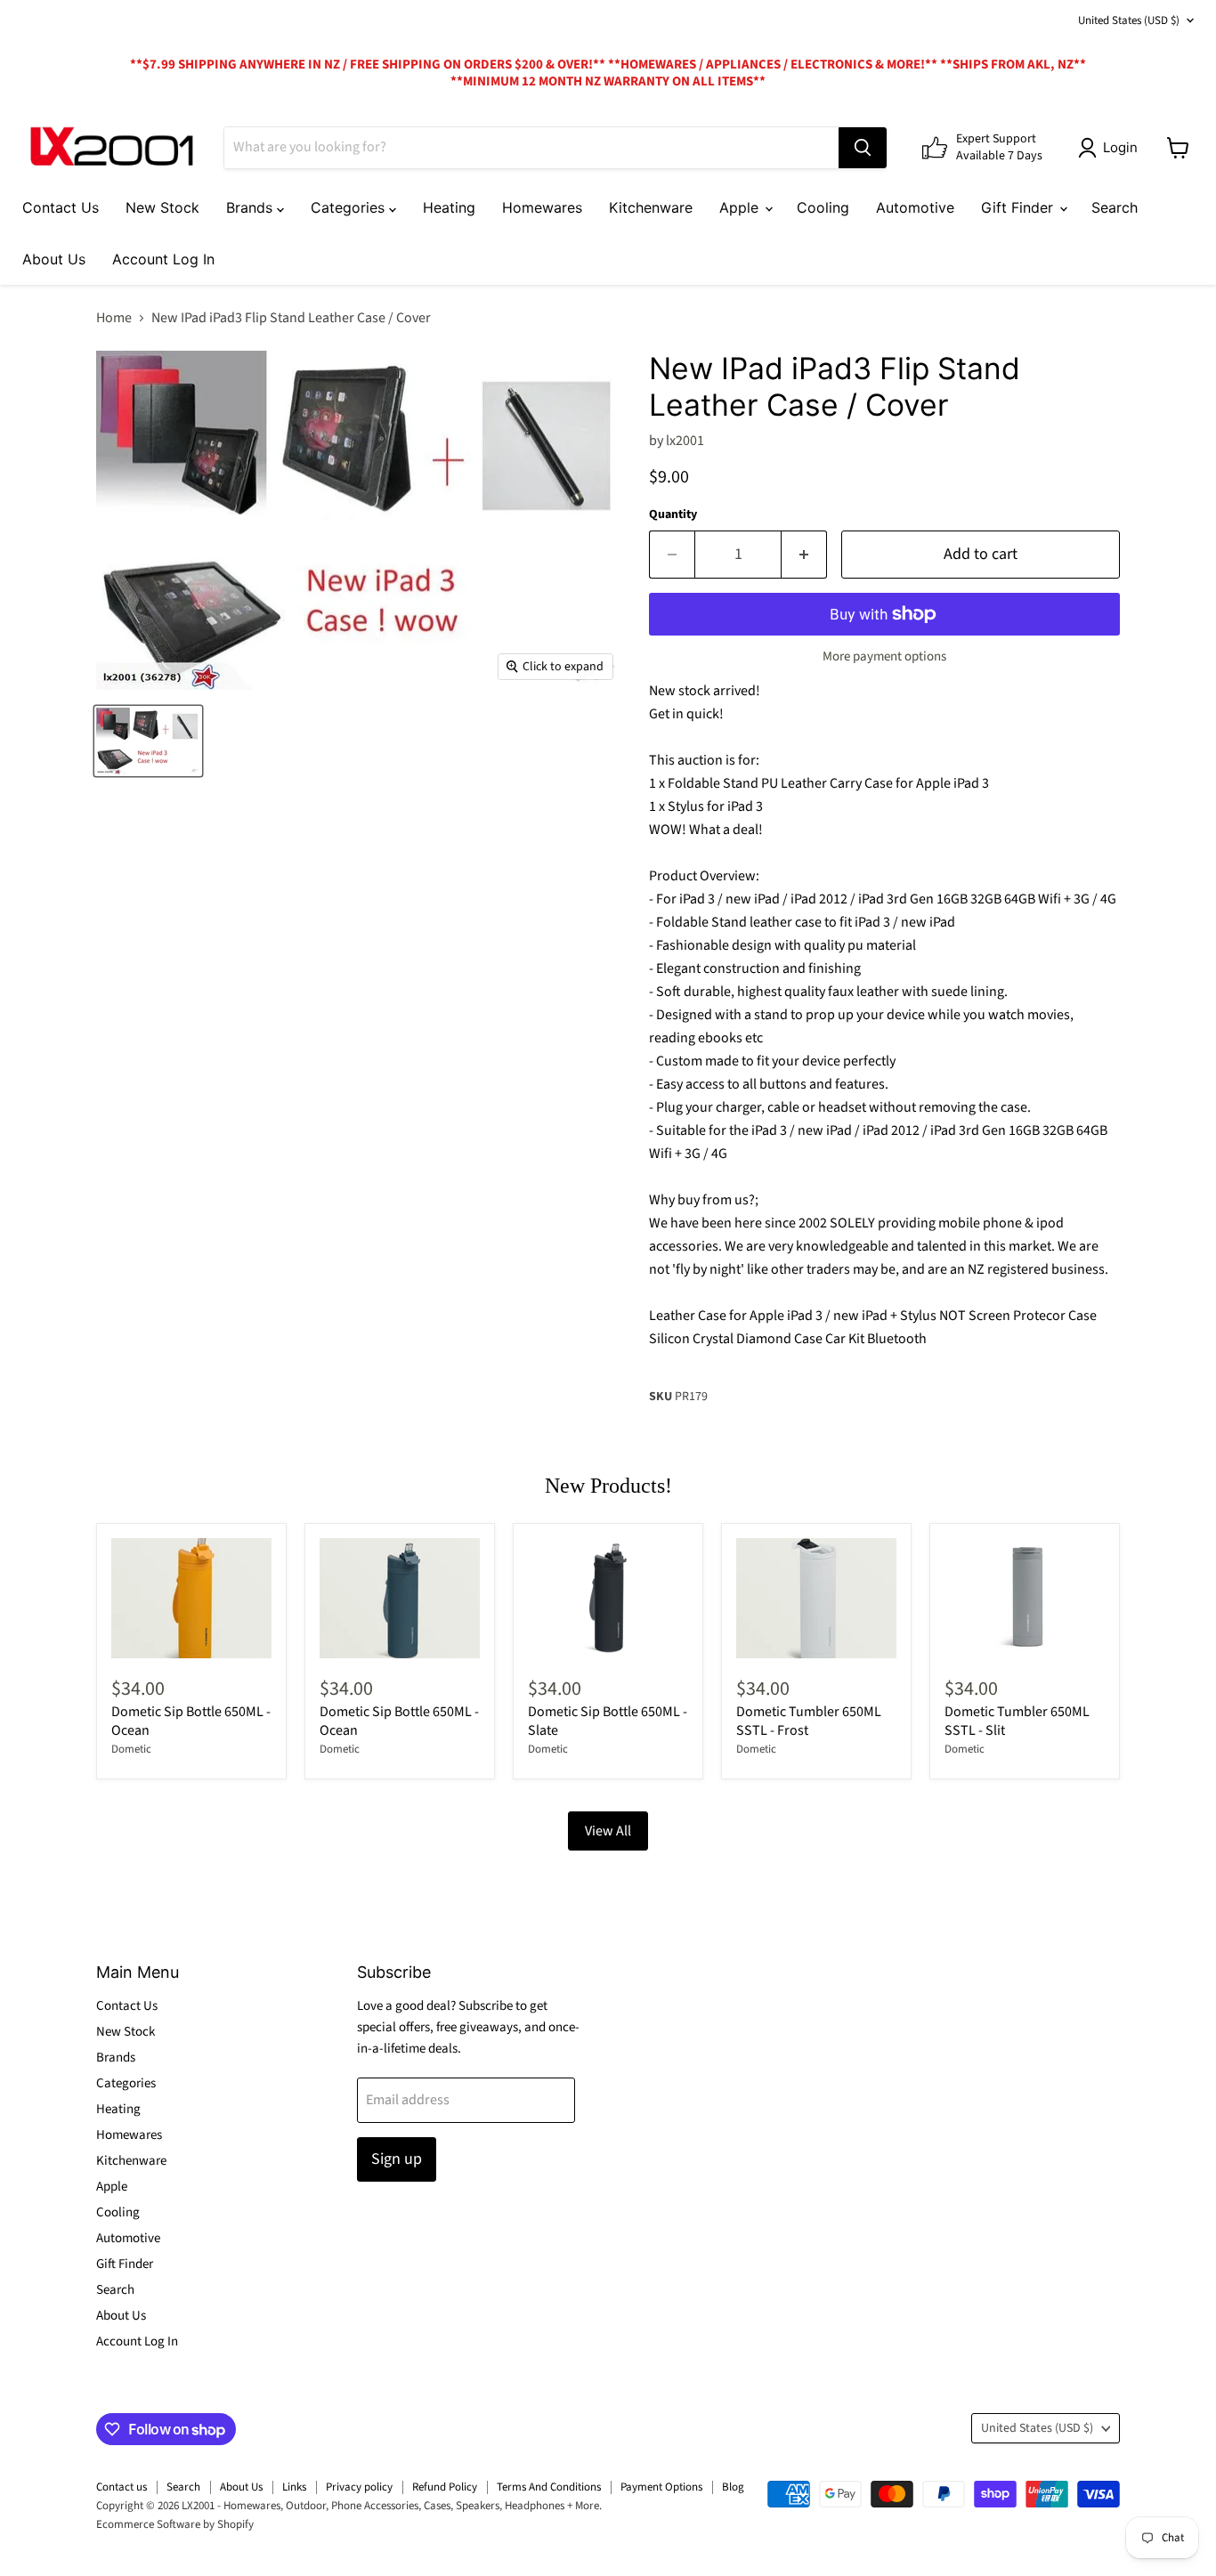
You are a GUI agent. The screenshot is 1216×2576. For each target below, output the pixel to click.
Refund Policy (445, 2487)
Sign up (397, 2159)
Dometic (131, 1749)
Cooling (823, 207)
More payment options (884, 656)
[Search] (863, 148)
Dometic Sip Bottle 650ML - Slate (608, 1721)
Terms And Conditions (549, 2487)
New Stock (162, 207)
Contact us (122, 2487)
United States (1129, 20)
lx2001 (685, 441)
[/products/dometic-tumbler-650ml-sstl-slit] (1025, 1598)
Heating (449, 207)
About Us (54, 259)
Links (294, 2487)
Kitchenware (651, 207)
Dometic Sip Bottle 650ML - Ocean (191, 1721)
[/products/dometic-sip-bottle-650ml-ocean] (400, 1598)
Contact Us (61, 207)
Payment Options (661, 2487)
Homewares (542, 207)
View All (608, 1831)
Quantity (673, 514)
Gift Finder (1019, 207)
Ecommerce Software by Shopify (175, 2524)
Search (1115, 207)
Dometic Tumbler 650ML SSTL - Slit (1017, 1721)
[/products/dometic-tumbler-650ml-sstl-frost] (816, 1598)
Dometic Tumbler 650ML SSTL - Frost (809, 1721)
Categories (350, 207)
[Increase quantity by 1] (804, 555)
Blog (733, 2487)
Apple (741, 207)
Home (114, 318)
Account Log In (163, 259)
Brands (251, 207)
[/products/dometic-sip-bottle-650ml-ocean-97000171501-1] (191, 1598)
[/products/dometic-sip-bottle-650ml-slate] (608, 1598)
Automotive (915, 207)
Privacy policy (359, 2487)
